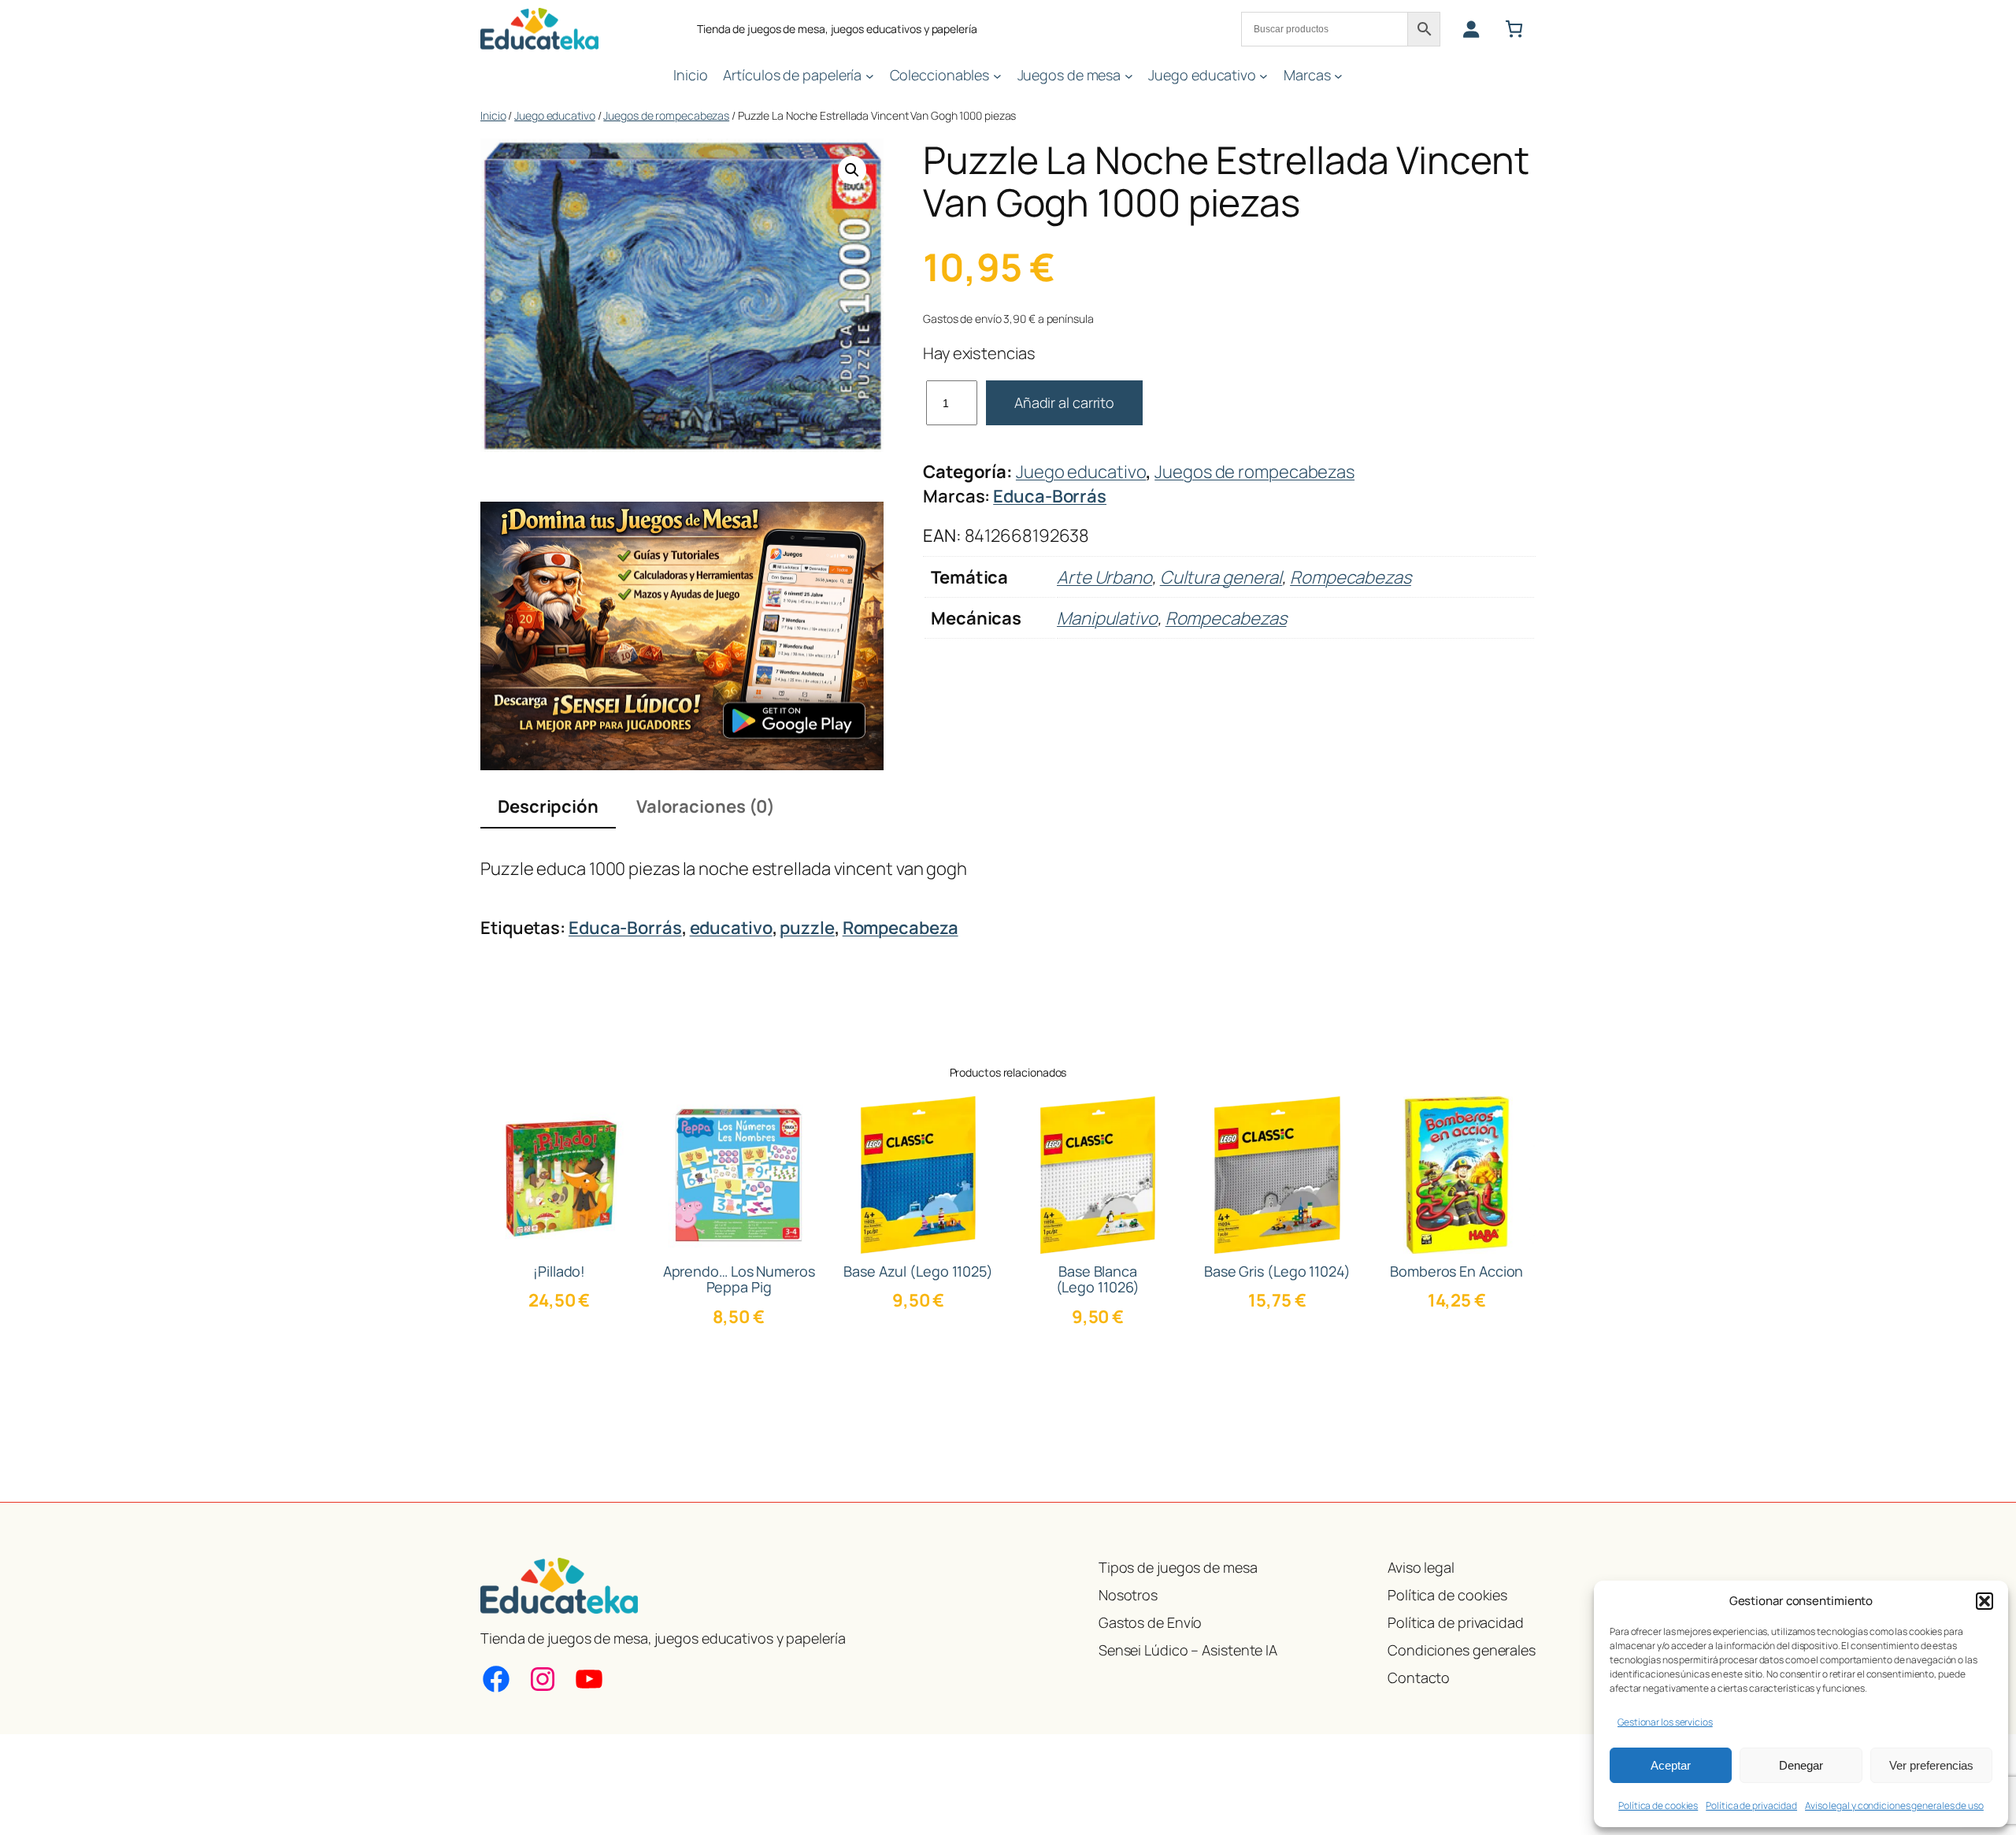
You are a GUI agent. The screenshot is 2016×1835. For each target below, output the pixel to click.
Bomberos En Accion (1456, 1271)
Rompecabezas (1351, 577)
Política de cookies (1658, 1805)
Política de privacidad (1751, 1805)
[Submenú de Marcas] (1338, 75)
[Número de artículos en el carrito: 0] (1514, 29)
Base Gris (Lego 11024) (1277, 1271)
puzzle (807, 928)
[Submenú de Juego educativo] (1264, 75)
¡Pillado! (559, 1271)
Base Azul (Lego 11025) (918, 1271)
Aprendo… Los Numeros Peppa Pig (739, 1279)
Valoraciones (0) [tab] (706, 806)
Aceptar (1671, 1765)
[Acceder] (1471, 29)
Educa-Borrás (1050, 496)
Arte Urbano (1104, 577)
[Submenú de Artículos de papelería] (870, 75)
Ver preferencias (1931, 1765)
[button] (1984, 1601)
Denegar (1801, 1765)
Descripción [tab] (548, 806)
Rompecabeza (901, 928)
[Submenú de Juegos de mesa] (1129, 75)
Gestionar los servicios (1665, 1722)
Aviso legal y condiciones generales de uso (1894, 1805)
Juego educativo (555, 115)
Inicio (493, 115)
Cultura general (1221, 577)
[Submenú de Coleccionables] (997, 75)
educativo (731, 928)
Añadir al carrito (1064, 402)
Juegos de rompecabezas (666, 115)
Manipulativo (1107, 618)
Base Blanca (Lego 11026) (1098, 1279)
